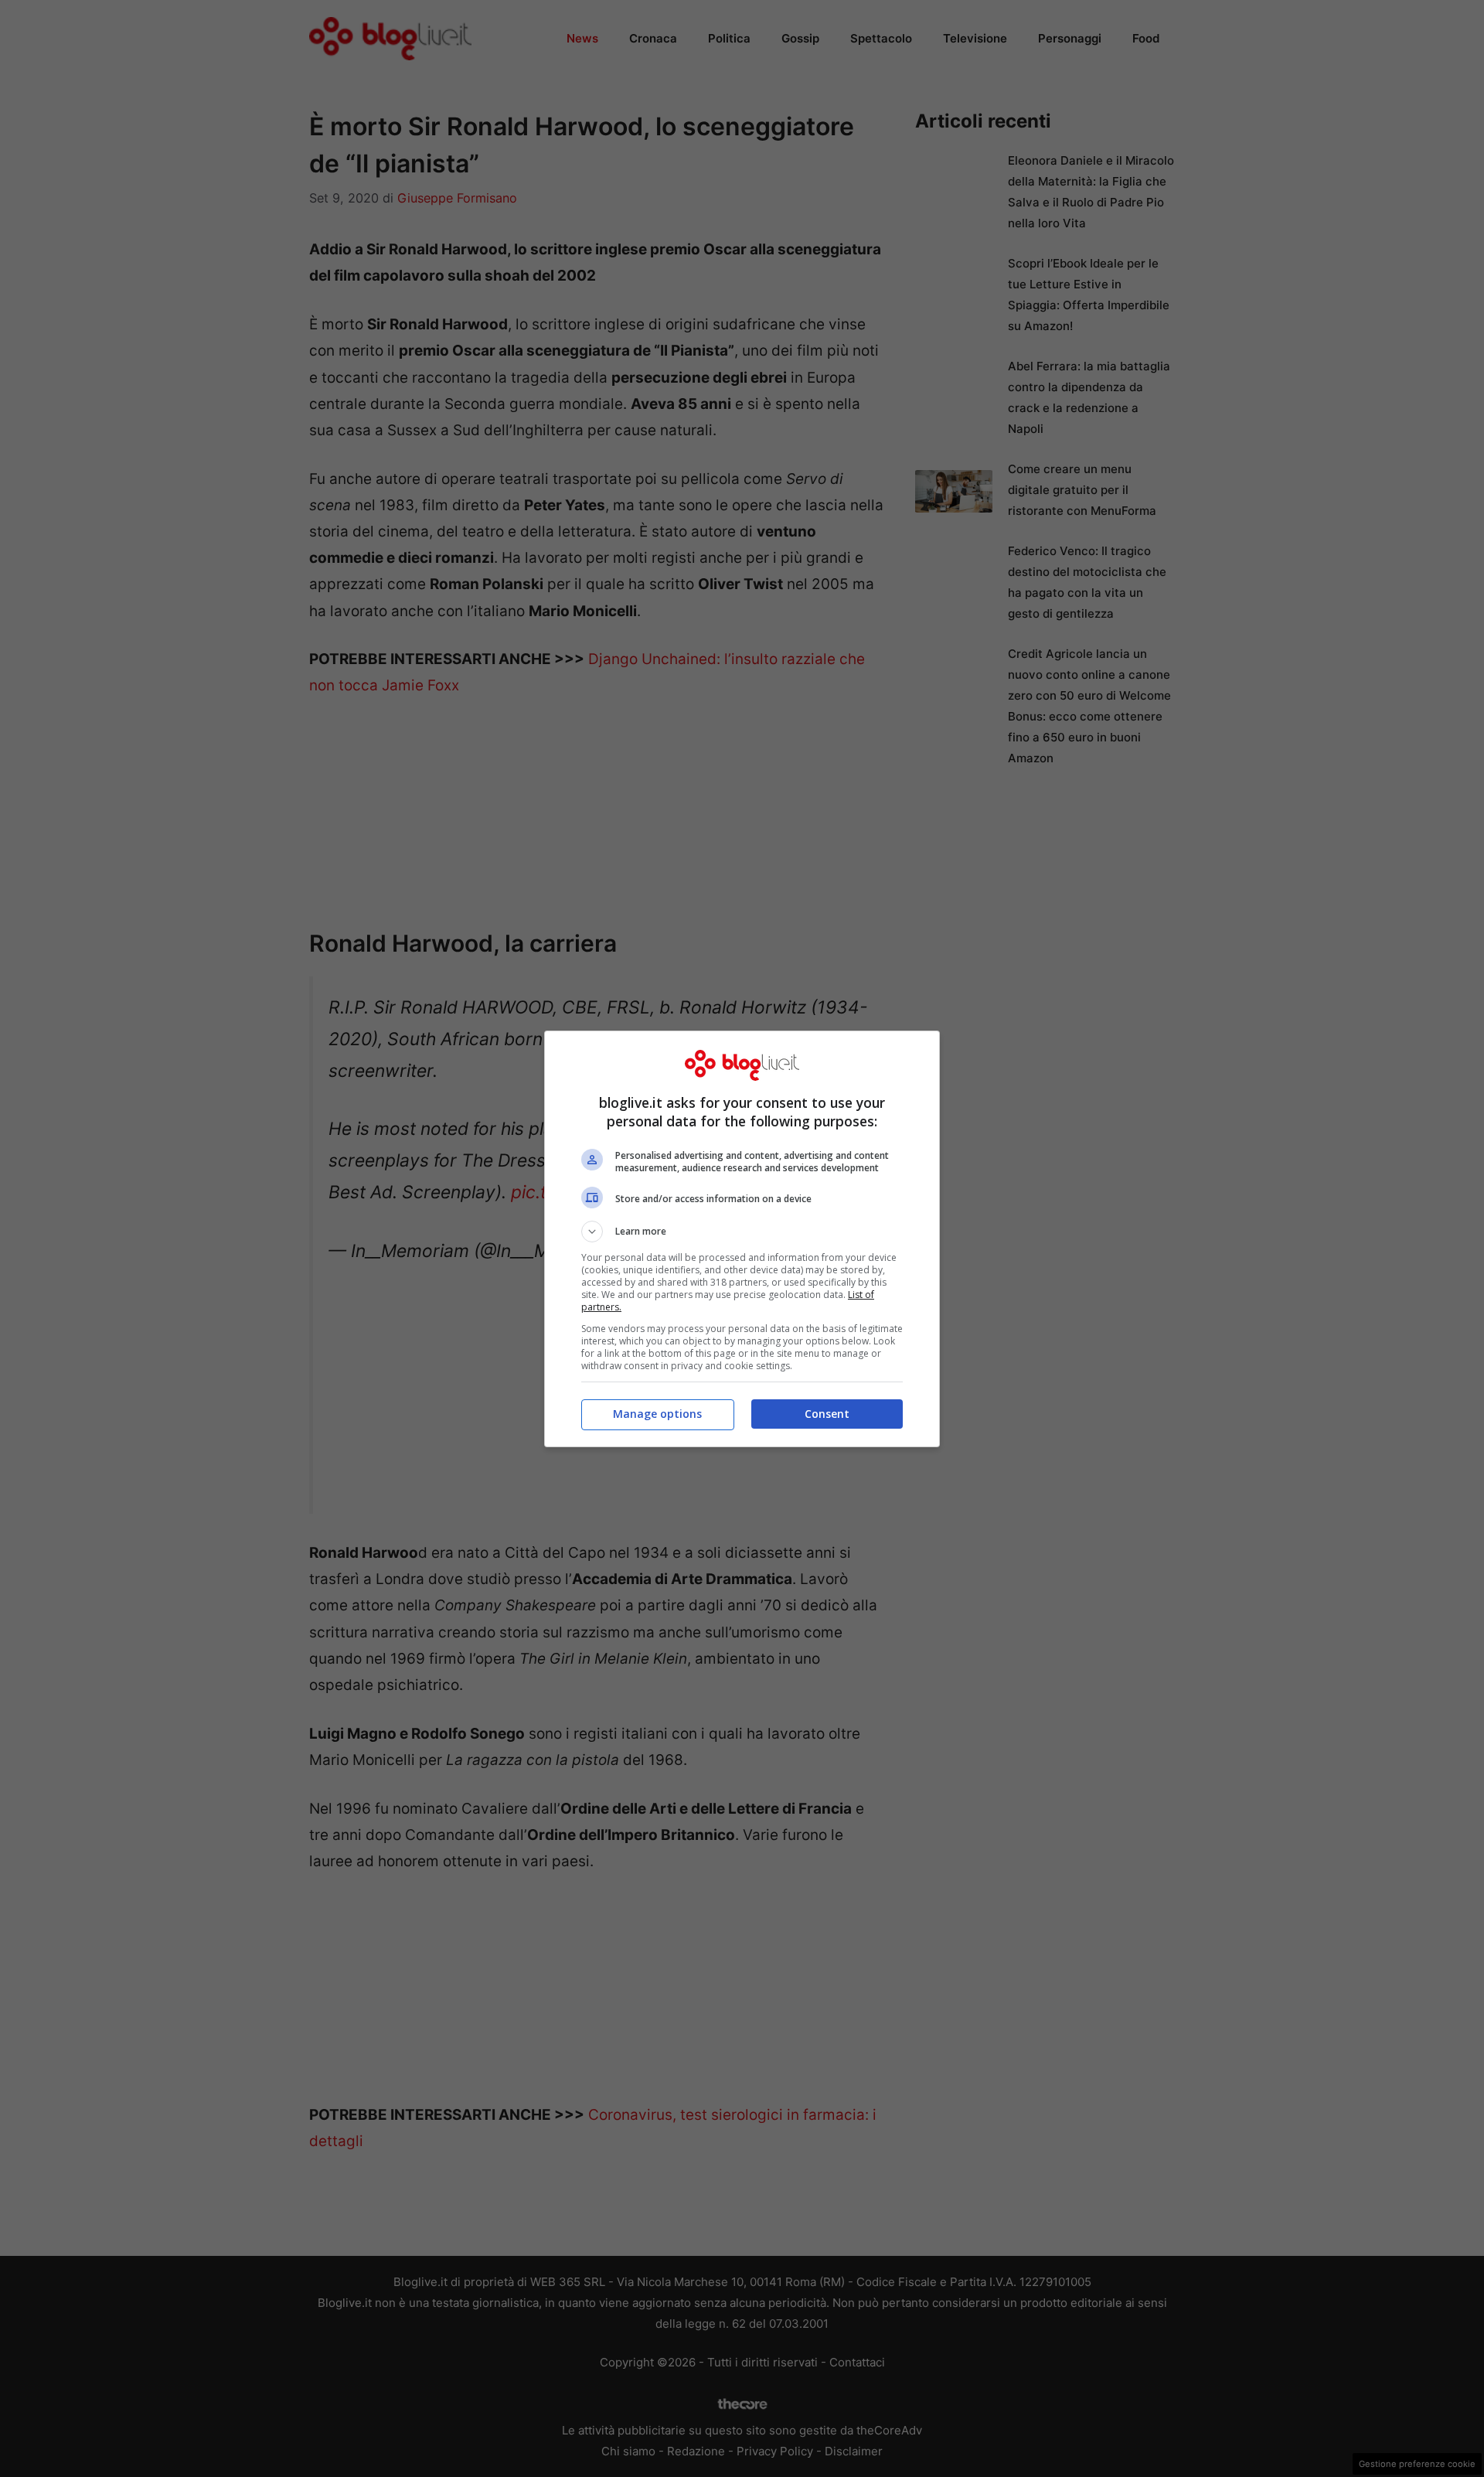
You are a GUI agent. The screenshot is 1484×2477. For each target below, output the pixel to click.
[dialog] (742, 1239)
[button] (742, 1232)
